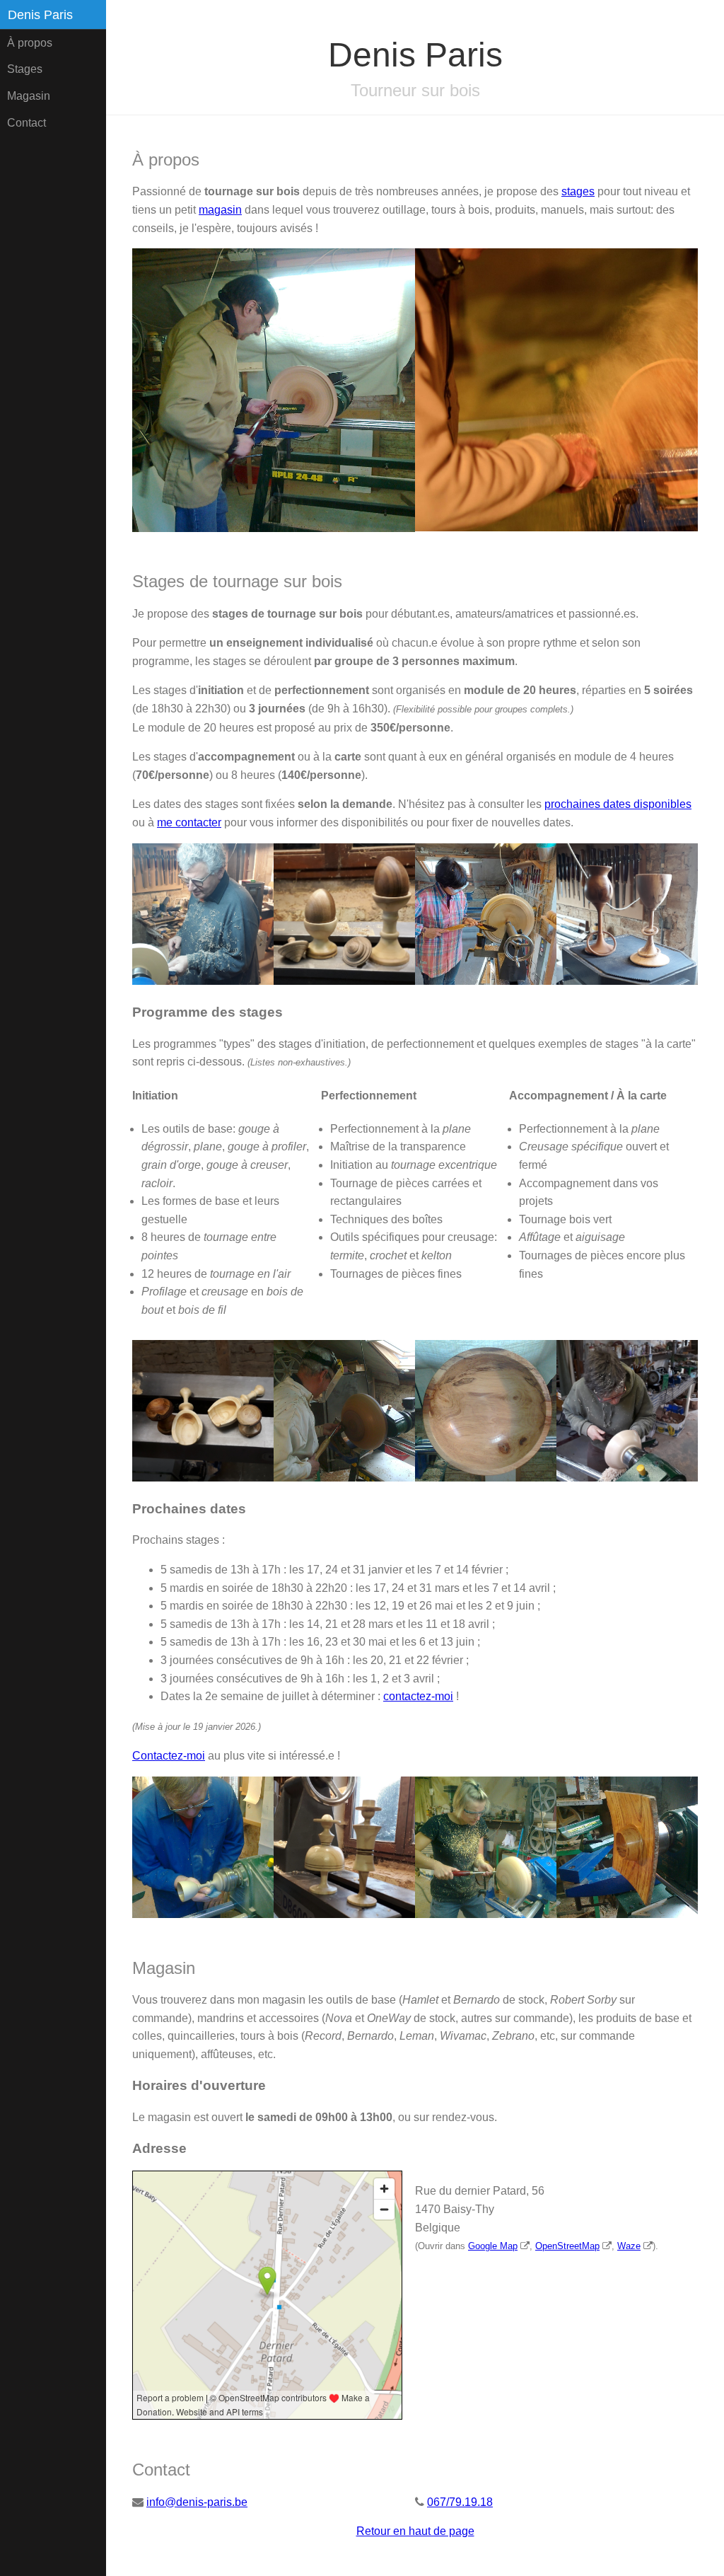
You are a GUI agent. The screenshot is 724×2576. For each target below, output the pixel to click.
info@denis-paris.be (197, 2502)
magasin (220, 210)
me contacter (189, 822)
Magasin (29, 96)
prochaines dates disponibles (618, 804)
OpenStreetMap (567, 2246)
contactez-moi (418, 1696)
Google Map (493, 2246)
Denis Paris (40, 15)
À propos (30, 43)
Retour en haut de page (415, 2531)
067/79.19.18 (460, 2502)
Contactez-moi (169, 1756)
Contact (27, 123)
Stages (25, 69)
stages (578, 191)
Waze (629, 2246)
